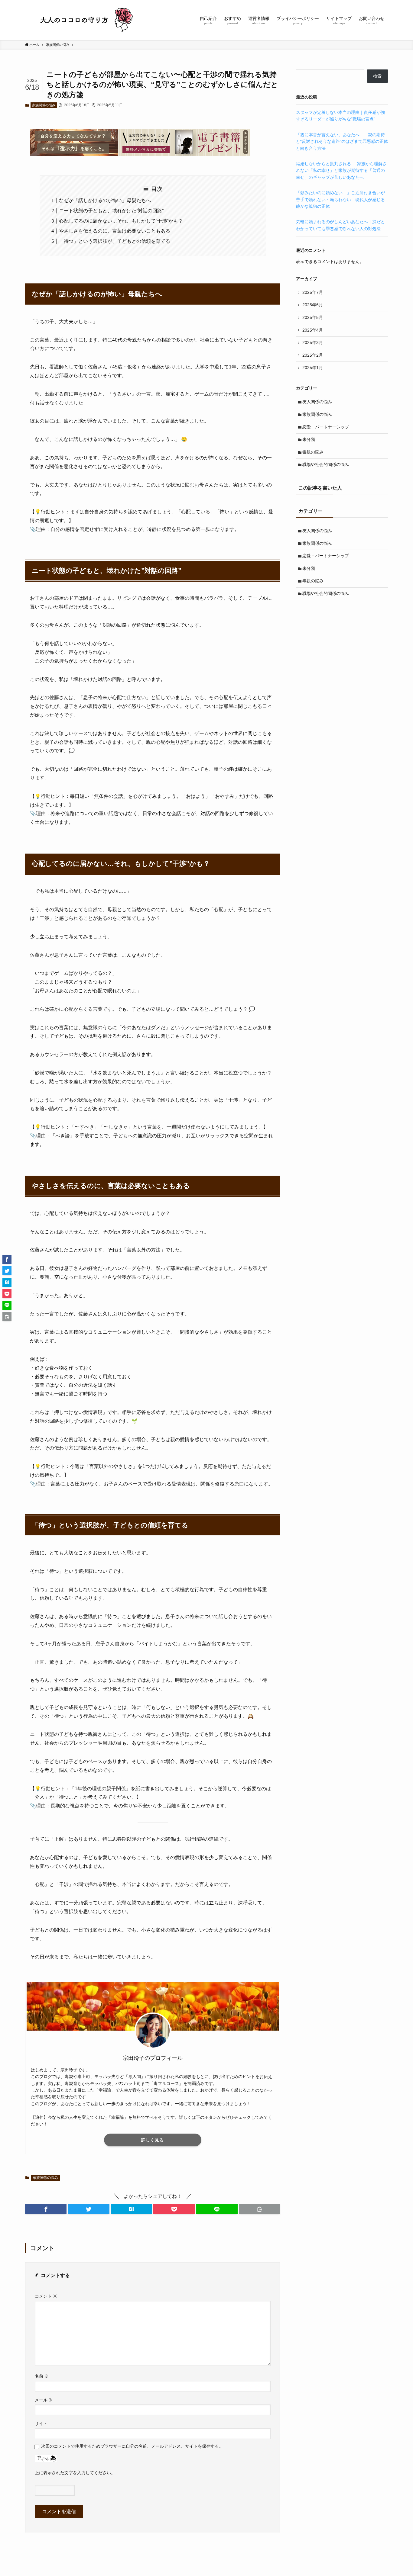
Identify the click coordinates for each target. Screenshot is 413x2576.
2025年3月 (313, 342)
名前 (42, 2376)
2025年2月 (313, 355)
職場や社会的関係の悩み (326, 464)
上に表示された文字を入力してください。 (75, 2473)
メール (44, 2400)
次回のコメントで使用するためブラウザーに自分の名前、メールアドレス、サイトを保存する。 (132, 2446)
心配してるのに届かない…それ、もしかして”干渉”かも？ (121, 221)
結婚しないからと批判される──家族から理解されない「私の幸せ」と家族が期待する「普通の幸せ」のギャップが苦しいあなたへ (341, 170)
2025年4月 (313, 330)
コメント (46, 2296)
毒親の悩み (313, 452)
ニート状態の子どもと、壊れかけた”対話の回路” (111, 211)
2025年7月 (313, 292)
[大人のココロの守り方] (86, 20)
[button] (46, 2209)
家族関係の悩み (44, 105)
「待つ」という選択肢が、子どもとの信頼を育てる (115, 241)
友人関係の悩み (317, 402)
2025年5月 (313, 317)
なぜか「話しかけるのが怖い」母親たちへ (105, 200)
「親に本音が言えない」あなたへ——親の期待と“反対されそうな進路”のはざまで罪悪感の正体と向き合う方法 (342, 141)
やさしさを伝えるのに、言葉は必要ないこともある (115, 231)
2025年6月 (313, 305)
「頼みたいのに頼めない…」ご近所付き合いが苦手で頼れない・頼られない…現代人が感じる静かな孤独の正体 (340, 199)
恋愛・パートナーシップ (326, 427)
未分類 (309, 439)
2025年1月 (313, 368)
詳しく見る (153, 2140)
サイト (41, 2423)
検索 (377, 76)
